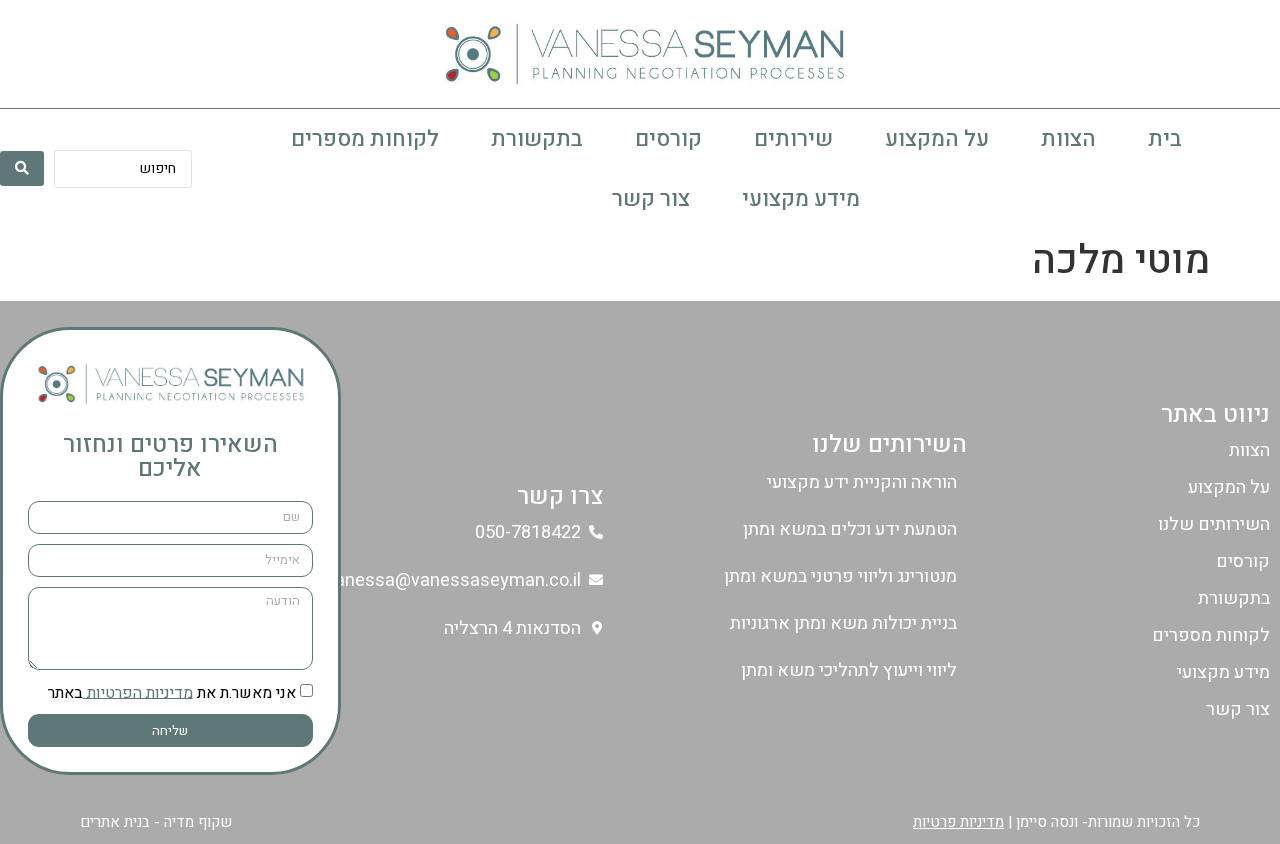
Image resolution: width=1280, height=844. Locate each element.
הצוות (1068, 139)
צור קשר (651, 199)
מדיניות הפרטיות (138, 692)
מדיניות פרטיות (958, 822)
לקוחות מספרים (365, 139)
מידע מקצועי (801, 199)
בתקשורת (537, 139)
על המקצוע (937, 139)
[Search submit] (22, 168)
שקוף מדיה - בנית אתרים (156, 822)
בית (1165, 139)
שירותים (793, 139)
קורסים (668, 139)
